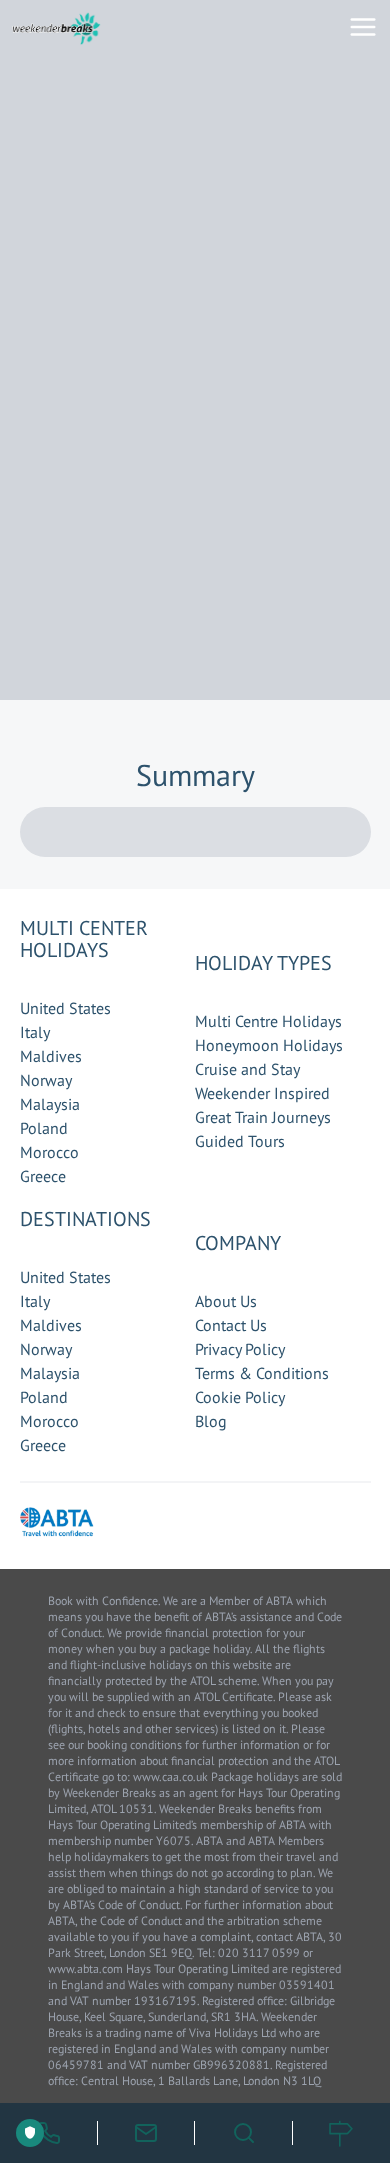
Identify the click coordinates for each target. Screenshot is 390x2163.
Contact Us (231, 1325)
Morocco (49, 1152)
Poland (44, 1128)
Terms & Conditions (262, 1373)
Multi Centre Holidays (268, 1021)
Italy (35, 1032)
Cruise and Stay (247, 1069)
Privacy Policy (240, 1349)
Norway (46, 1080)
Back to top (314, 2054)
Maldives (51, 1056)
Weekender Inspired (262, 1093)
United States (65, 1008)
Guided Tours (240, 1141)
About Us (226, 1301)
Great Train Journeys (263, 1117)
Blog (211, 1421)
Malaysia (50, 1104)
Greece (43, 1176)
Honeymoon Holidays (269, 1045)
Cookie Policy (240, 1397)
